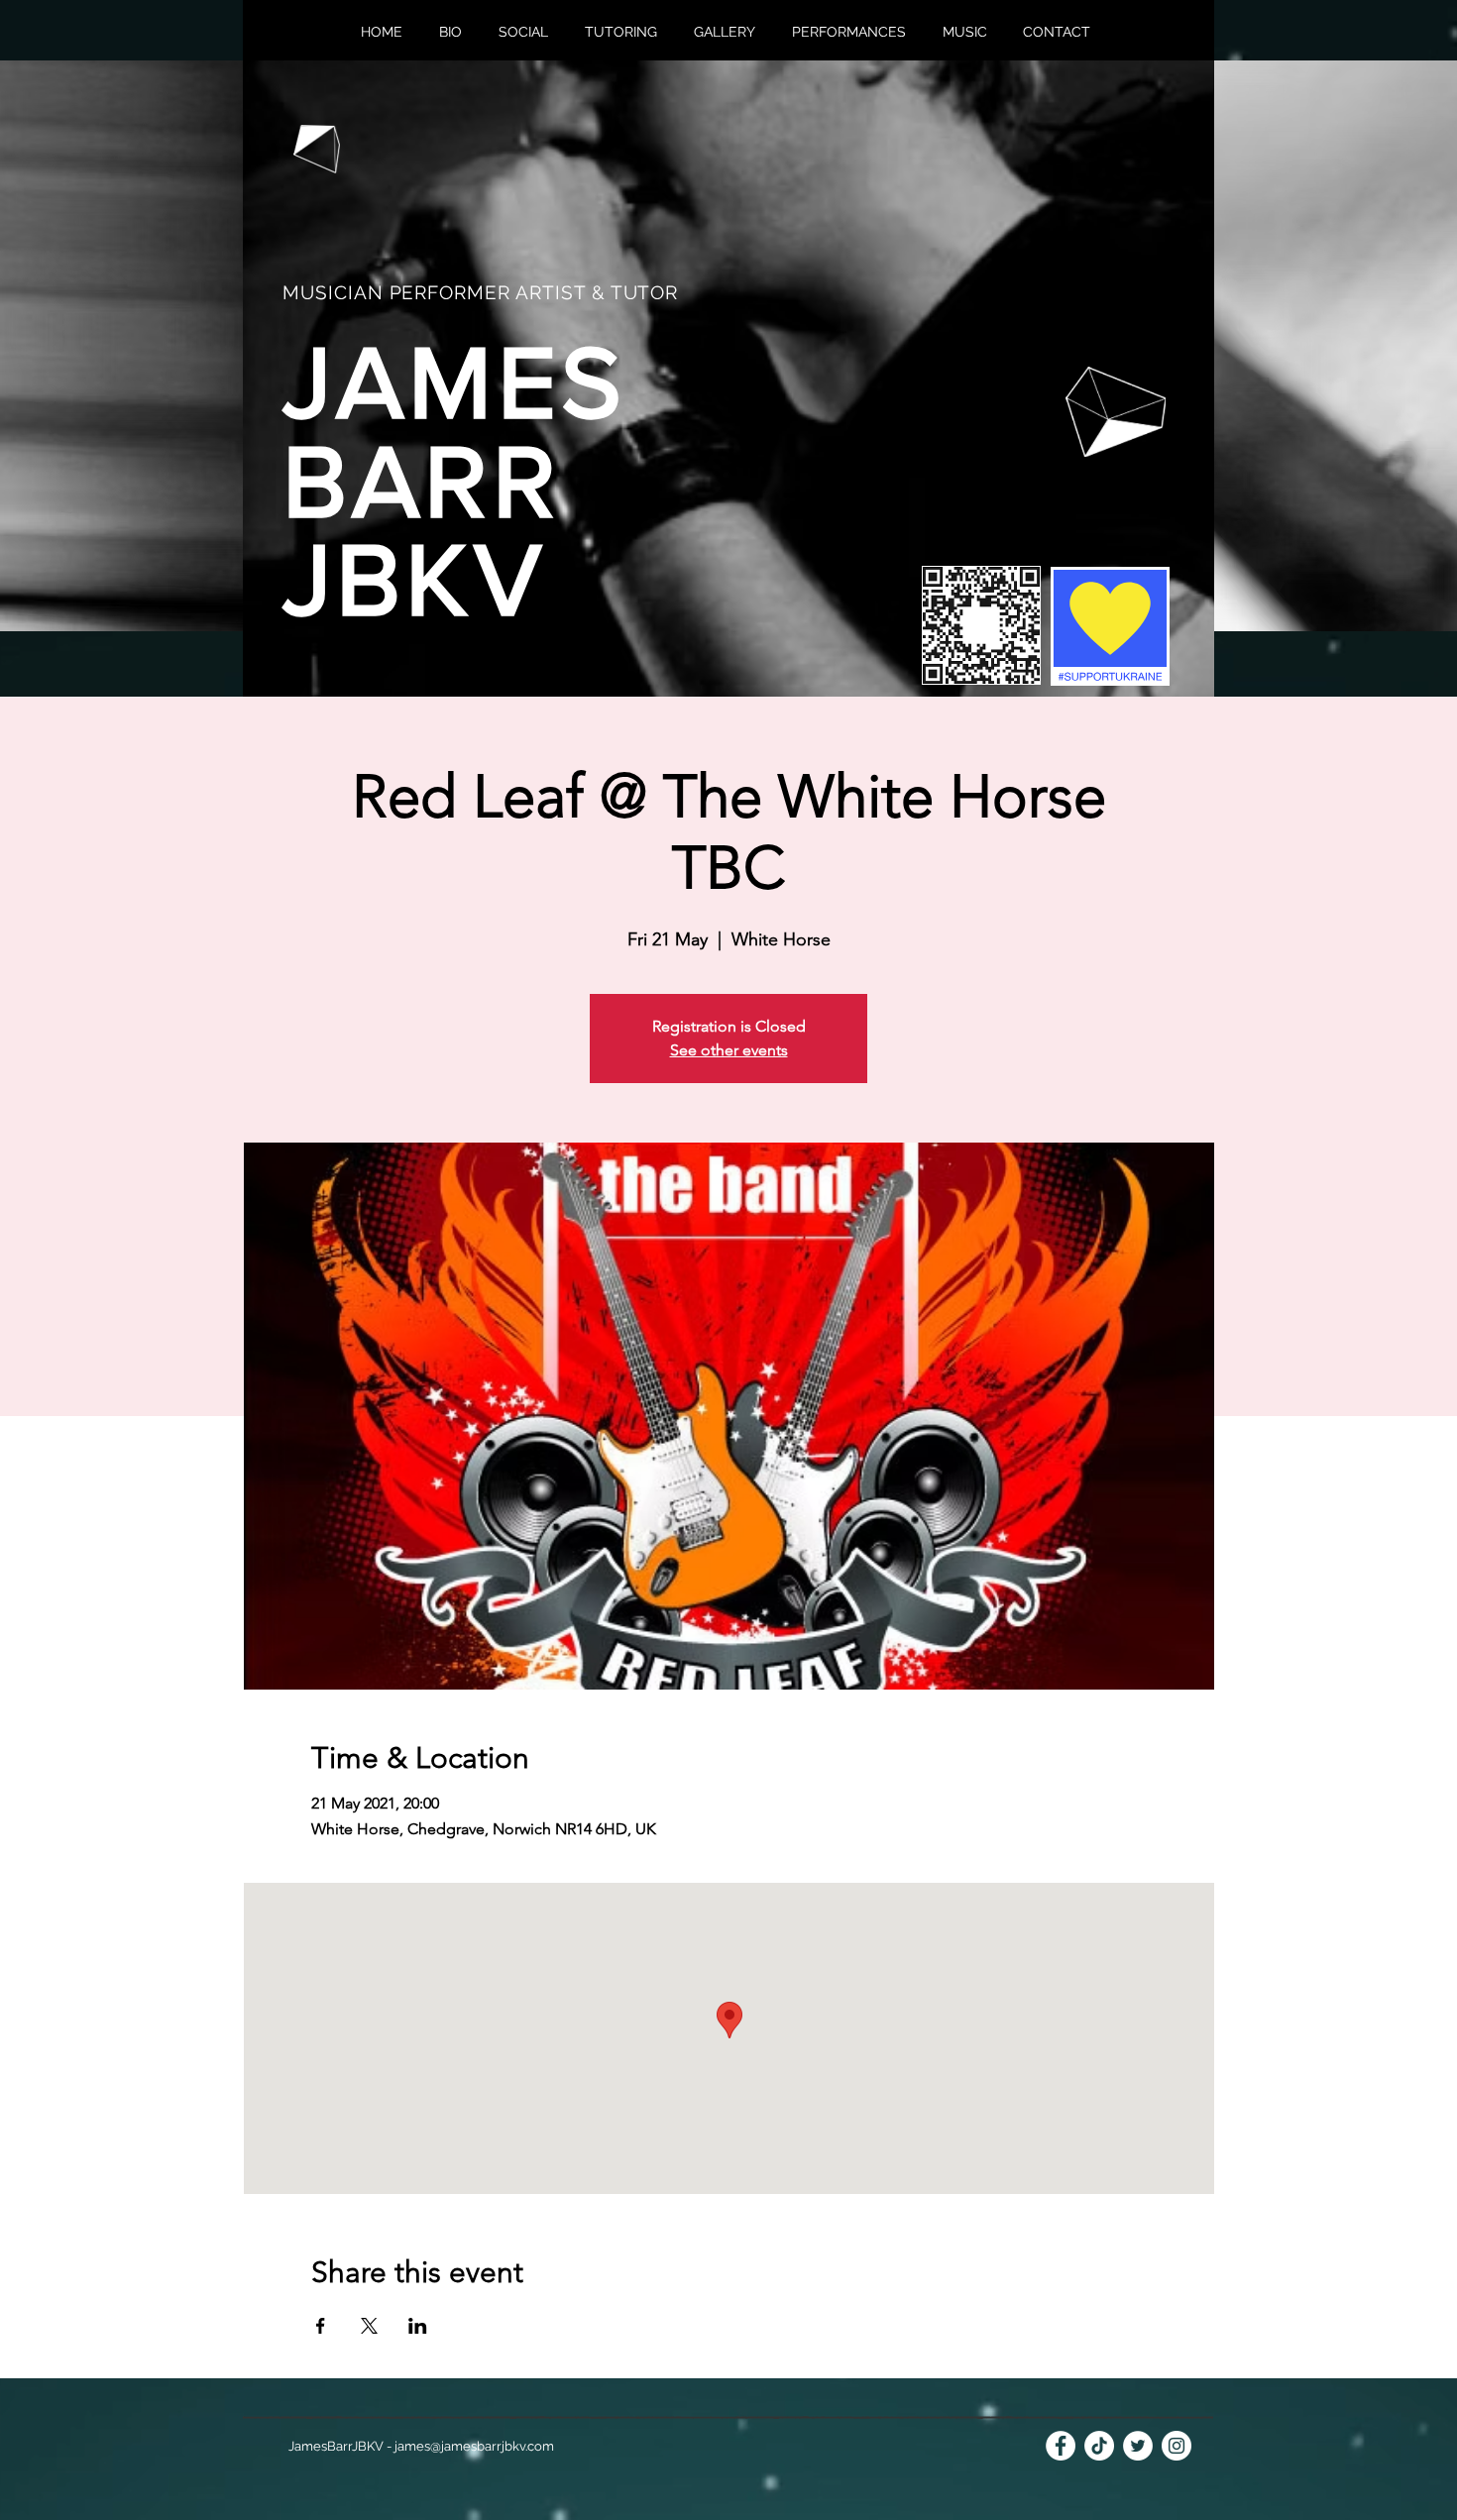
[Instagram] (1177, 2446)
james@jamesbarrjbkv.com (474, 2446)
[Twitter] (1138, 2446)
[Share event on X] (369, 2326)
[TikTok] (1099, 2446)
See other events (729, 1050)
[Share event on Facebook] (321, 2326)
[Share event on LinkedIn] (418, 2326)
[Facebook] (1061, 2446)
